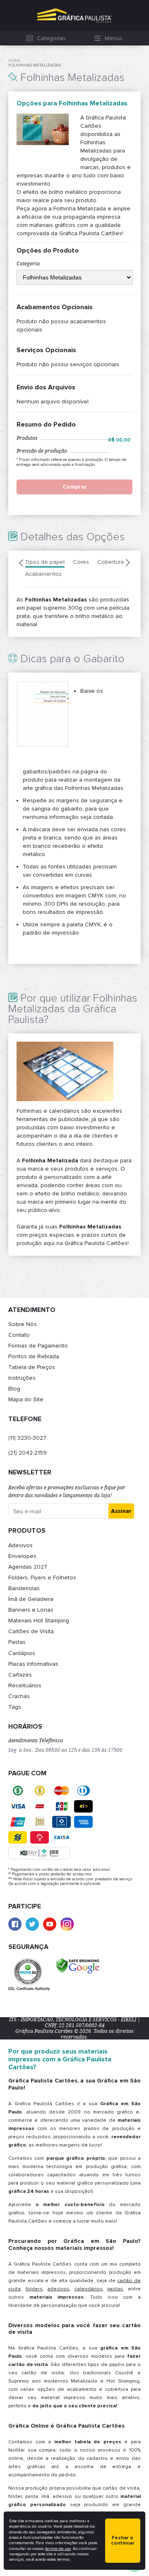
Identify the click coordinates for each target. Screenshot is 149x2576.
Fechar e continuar (123, 2541)
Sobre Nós (23, 1324)
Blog (14, 1389)
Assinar (121, 1511)
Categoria (28, 264)
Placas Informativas (33, 1664)
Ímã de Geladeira (31, 1599)
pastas (115, 2289)
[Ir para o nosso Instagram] (67, 1924)
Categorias (51, 38)
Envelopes (22, 1556)
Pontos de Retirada (34, 1356)
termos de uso (58, 2549)
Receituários (25, 1685)
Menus (114, 38)
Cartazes (20, 1675)
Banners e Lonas (31, 1610)
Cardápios (22, 1653)
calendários (89, 2289)
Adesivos (20, 1545)
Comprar (75, 487)
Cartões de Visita (31, 1631)
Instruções (22, 1378)
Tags (15, 1707)
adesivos (58, 2289)
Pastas (17, 1642)
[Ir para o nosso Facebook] (15, 1924)
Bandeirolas (24, 1588)
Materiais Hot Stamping (39, 1621)
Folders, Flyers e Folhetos (42, 1578)
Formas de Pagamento (38, 1346)
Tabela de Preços (32, 1367)
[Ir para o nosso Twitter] (32, 1924)
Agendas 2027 (28, 1567)
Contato (19, 1335)
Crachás (19, 1696)
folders (34, 2289)
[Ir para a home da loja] (74, 16)
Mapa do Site (26, 1399)
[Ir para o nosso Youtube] (50, 1924)
